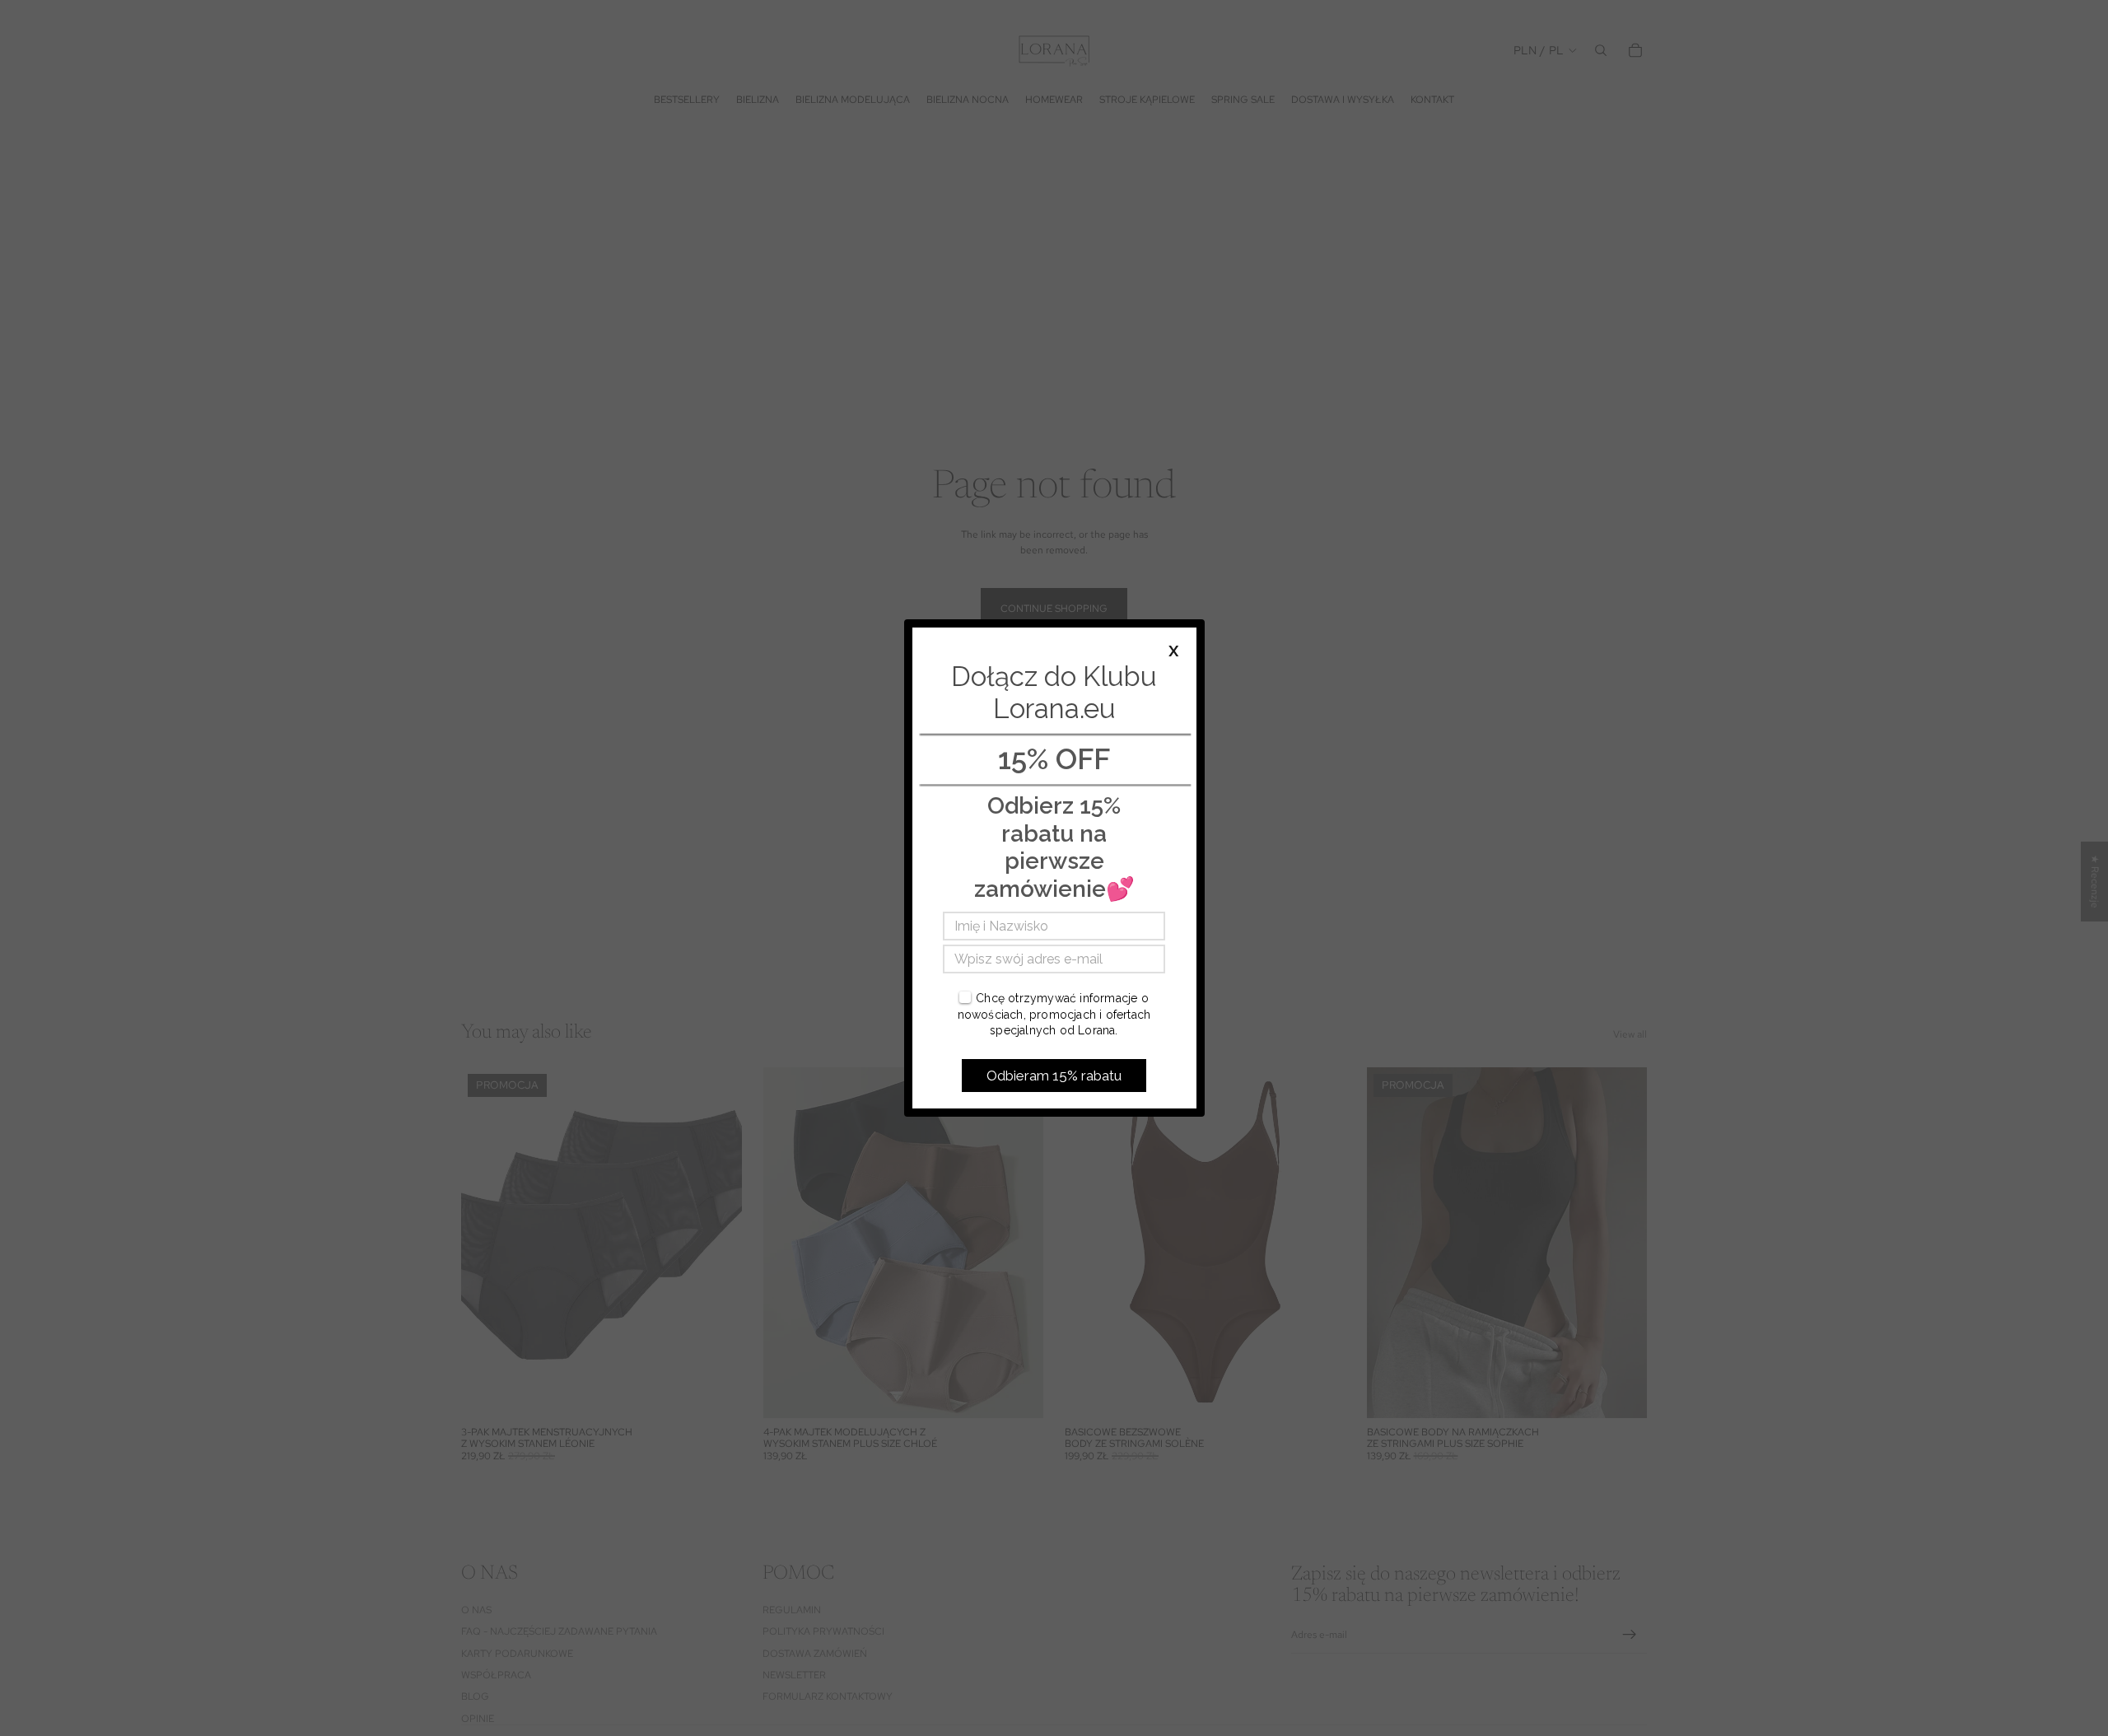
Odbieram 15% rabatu (1054, 1076)
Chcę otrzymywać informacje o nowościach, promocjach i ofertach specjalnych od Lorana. (1054, 1014)
